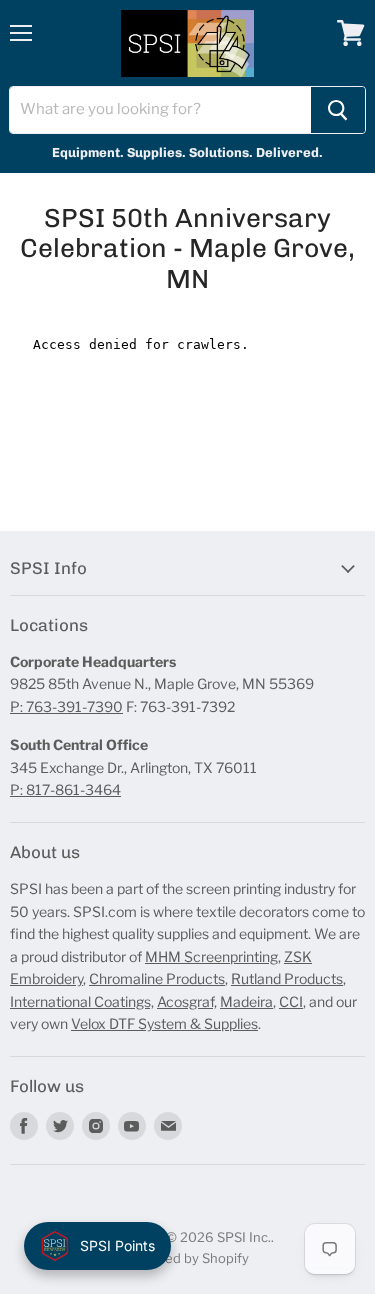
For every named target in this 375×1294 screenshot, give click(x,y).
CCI (291, 1001)
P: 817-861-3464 (65, 789)
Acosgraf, (187, 1001)
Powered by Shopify (187, 1258)
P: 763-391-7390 (66, 706)
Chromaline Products (157, 978)
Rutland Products (287, 978)
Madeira (246, 1001)
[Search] (338, 110)
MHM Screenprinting (211, 956)
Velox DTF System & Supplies (164, 1023)
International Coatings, (82, 1001)
